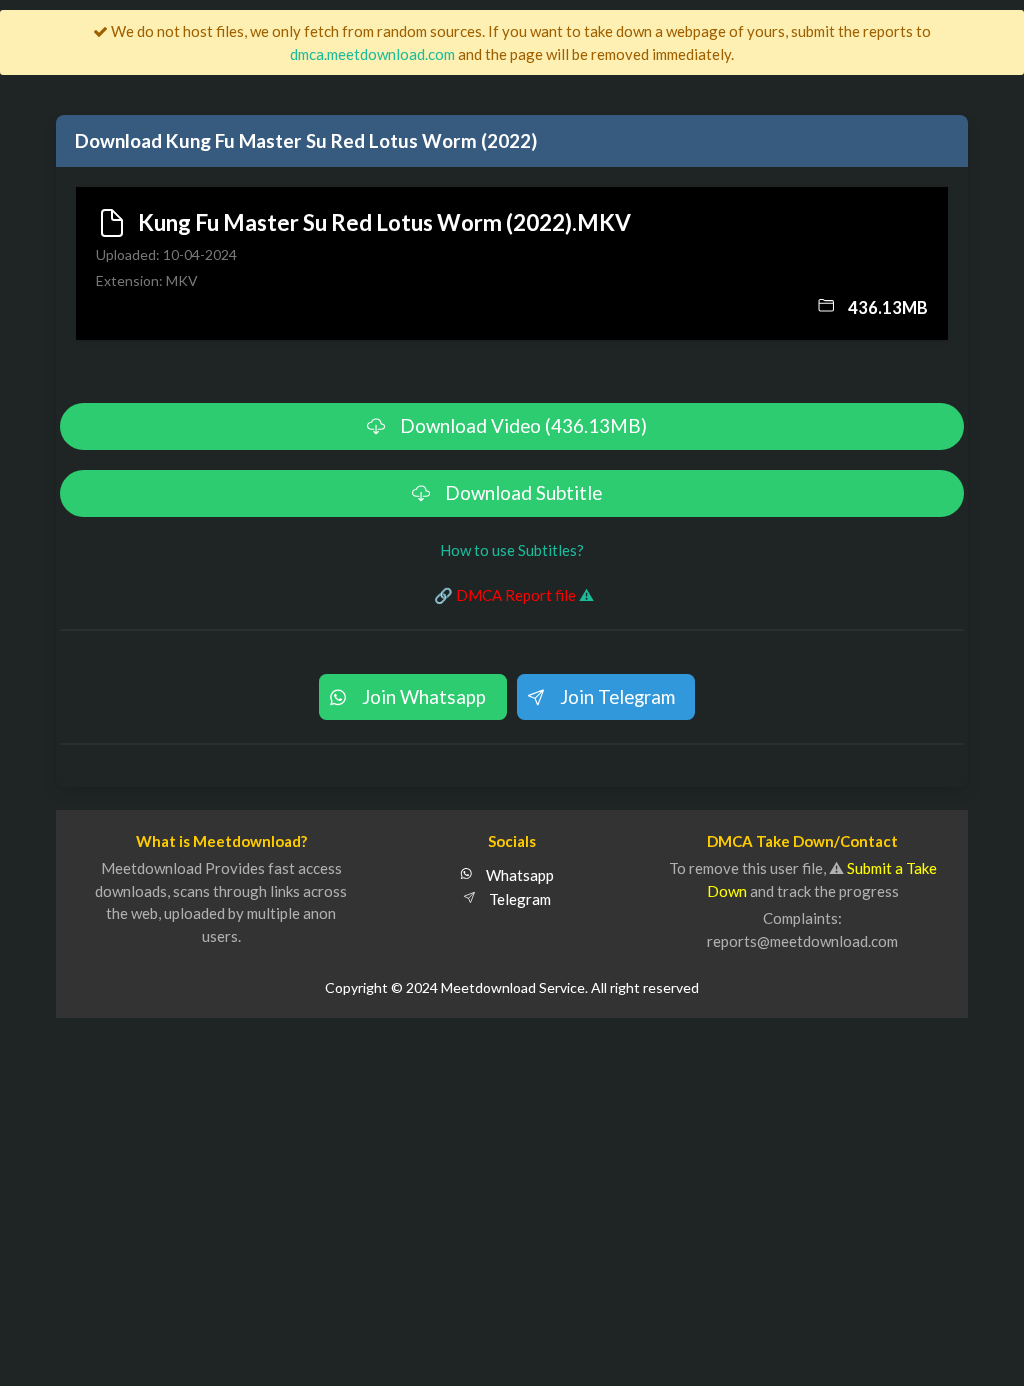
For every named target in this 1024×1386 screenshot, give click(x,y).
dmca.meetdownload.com (372, 54)
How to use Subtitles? (512, 550)
